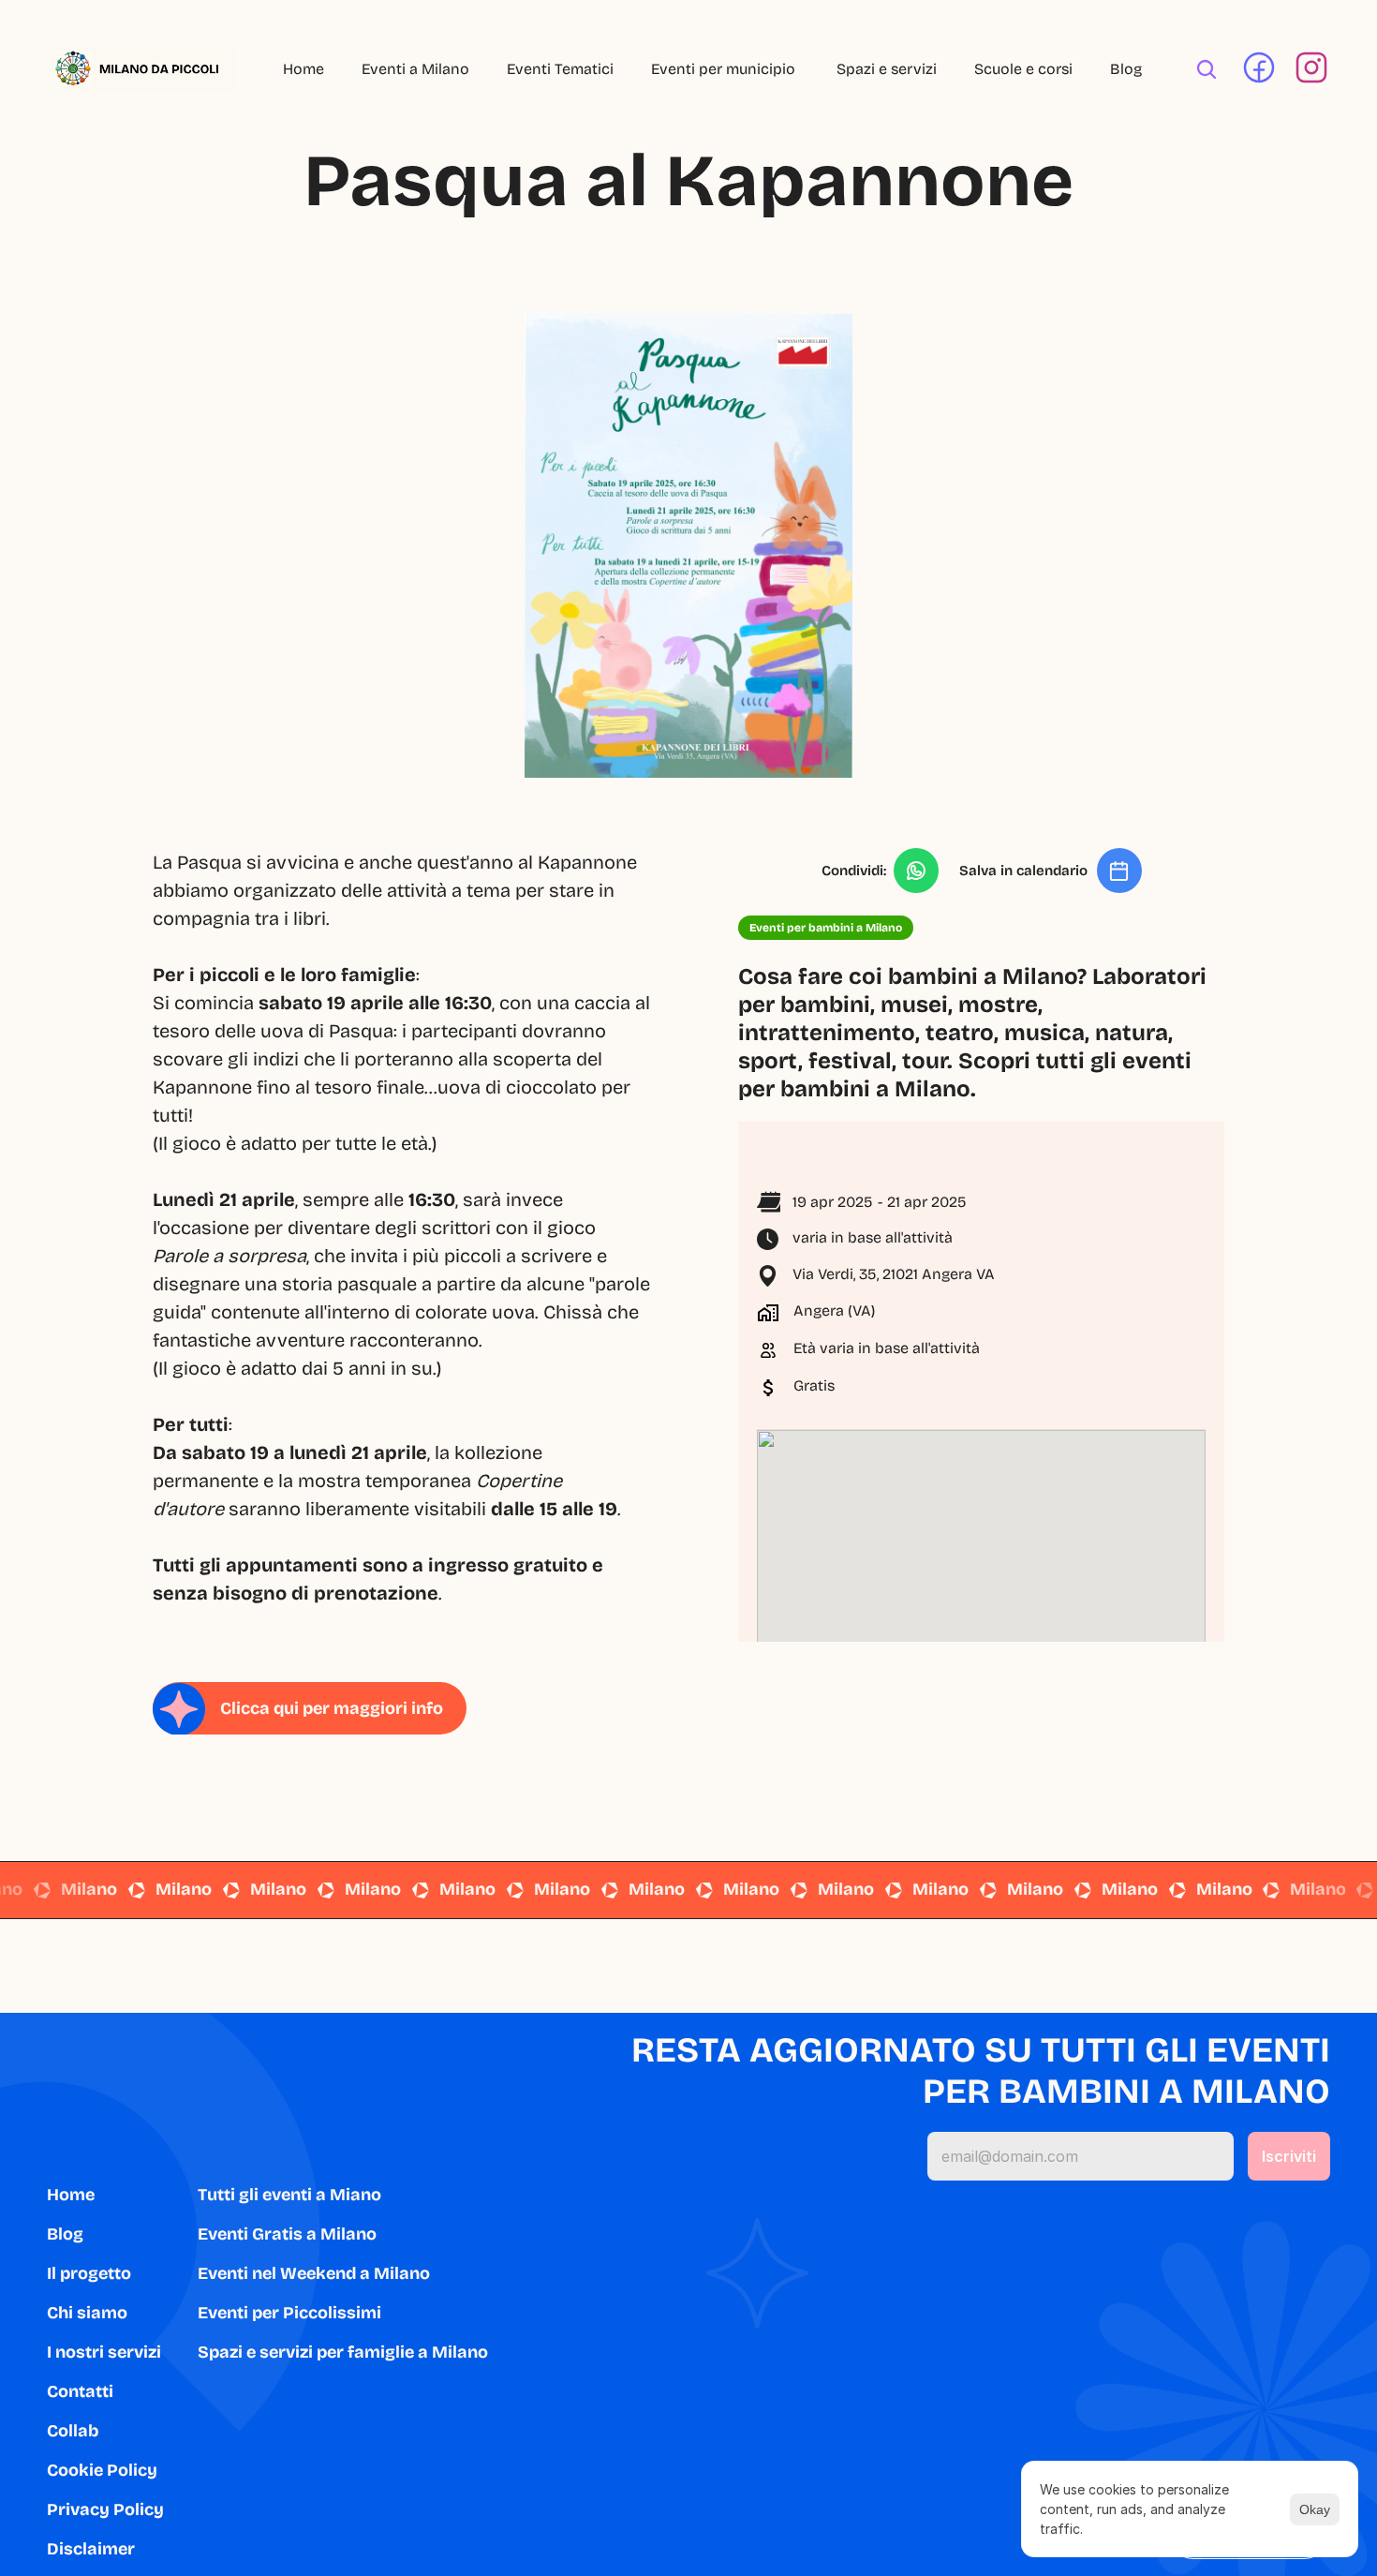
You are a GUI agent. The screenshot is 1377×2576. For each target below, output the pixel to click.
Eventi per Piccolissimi (289, 2313)
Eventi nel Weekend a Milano (314, 2273)
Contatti (80, 2391)
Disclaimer (91, 2549)
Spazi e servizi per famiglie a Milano (343, 2352)
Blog (1126, 69)
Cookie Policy (102, 2470)
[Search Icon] (1207, 69)
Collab (73, 2431)
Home (304, 69)
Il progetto (89, 2273)
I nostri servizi (104, 2352)
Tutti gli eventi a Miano (289, 2195)
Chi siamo (87, 2313)
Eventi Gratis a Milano (287, 2234)
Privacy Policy (105, 2509)
